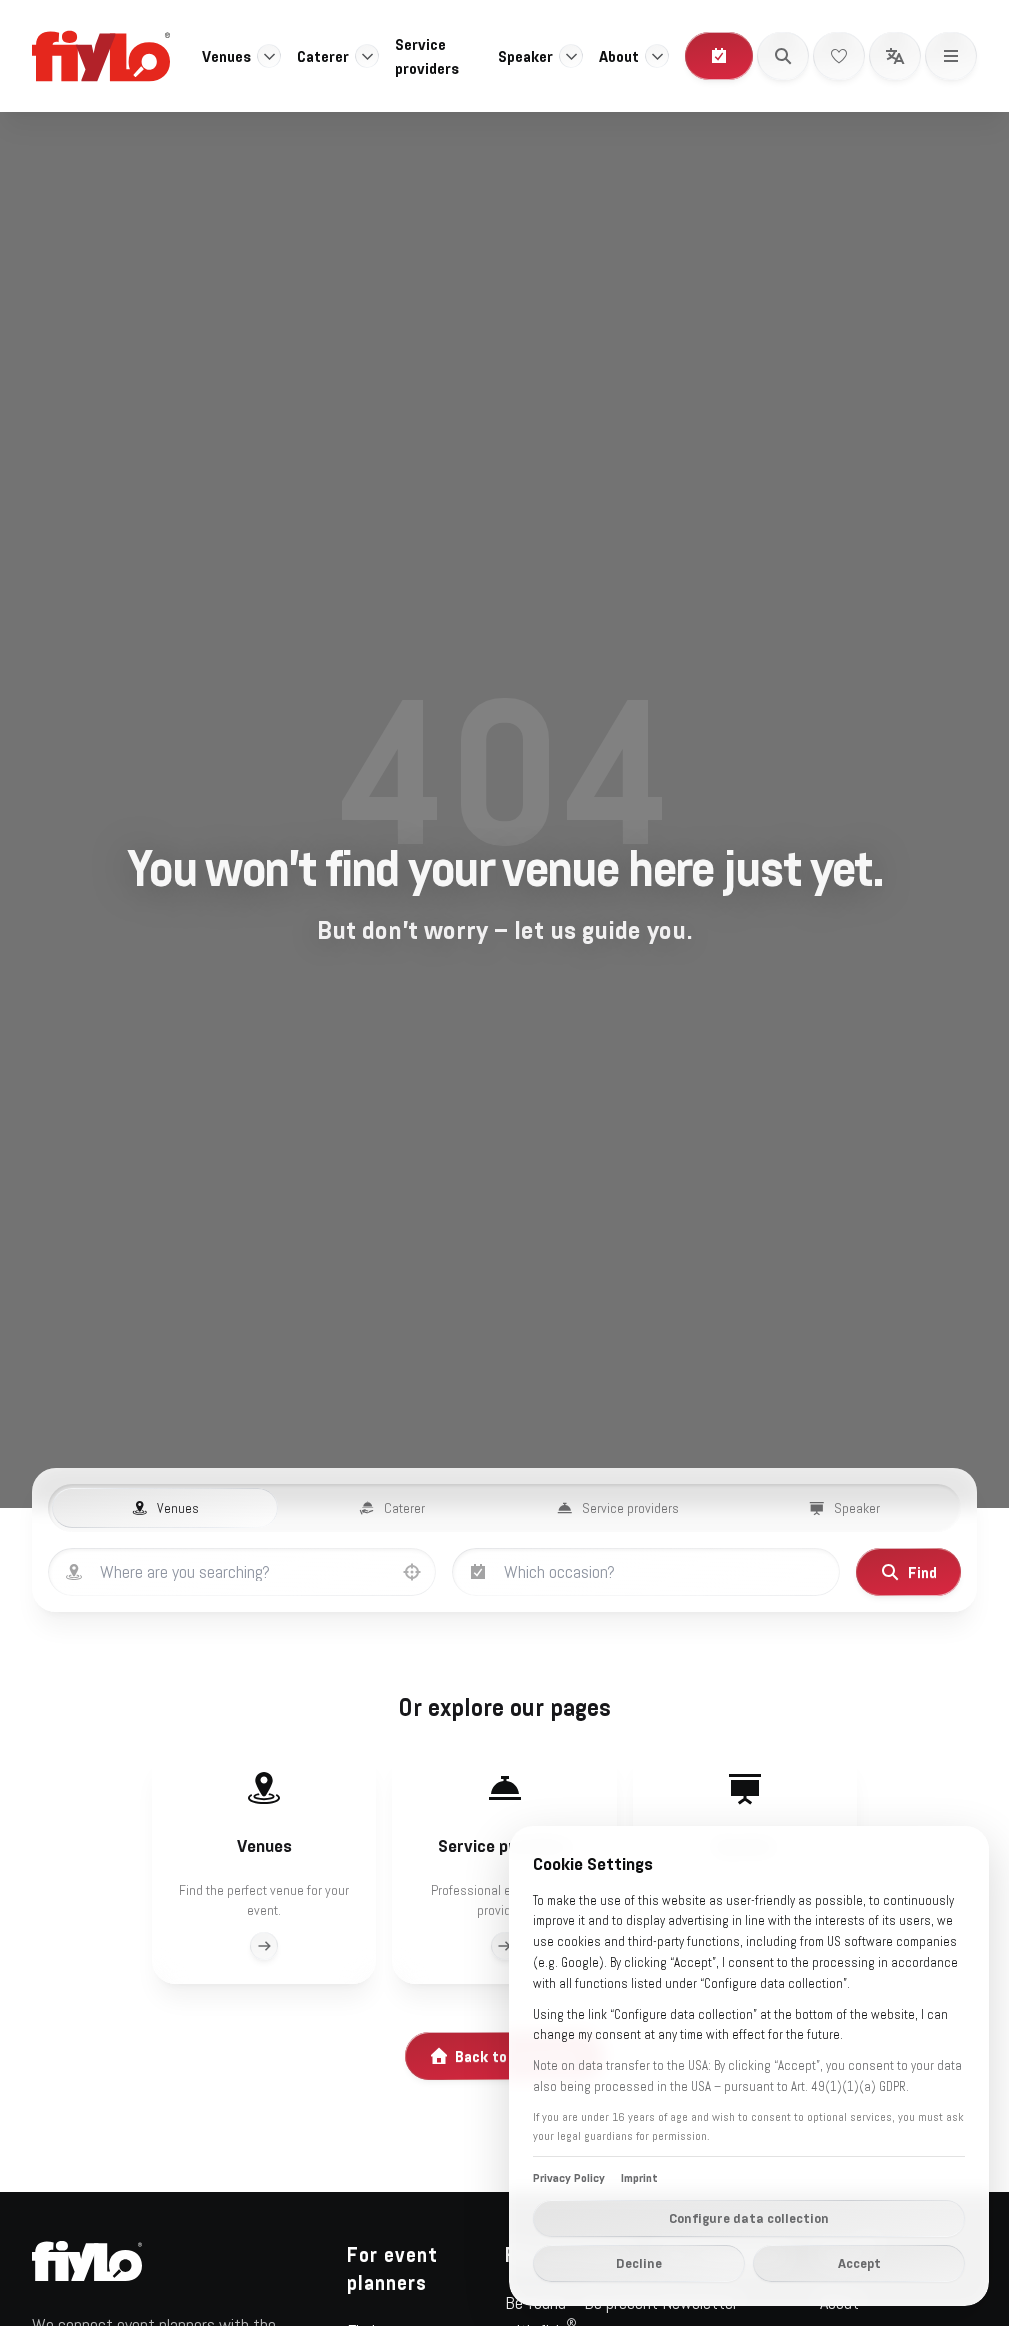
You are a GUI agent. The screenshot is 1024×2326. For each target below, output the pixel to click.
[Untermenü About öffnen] (657, 56)
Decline (639, 2263)
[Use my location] (412, 1572)
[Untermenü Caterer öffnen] (367, 56)
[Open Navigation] (951, 56)
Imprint (639, 2178)
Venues (226, 56)
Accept (859, 2263)
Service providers (427, 56)
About (619, 56)
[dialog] (749, 2066)
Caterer (323, 56)
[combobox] (262, 1572)
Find (922, 1572)
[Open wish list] (839, 56)
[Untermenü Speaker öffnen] (571, 56)
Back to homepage (517, 2056)
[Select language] (895, 56)
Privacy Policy (569, 2178)
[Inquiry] (719, 56)
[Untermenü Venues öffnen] (269, 56)
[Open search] (783, 56)
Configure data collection (749, 2218)
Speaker (525, 56)
